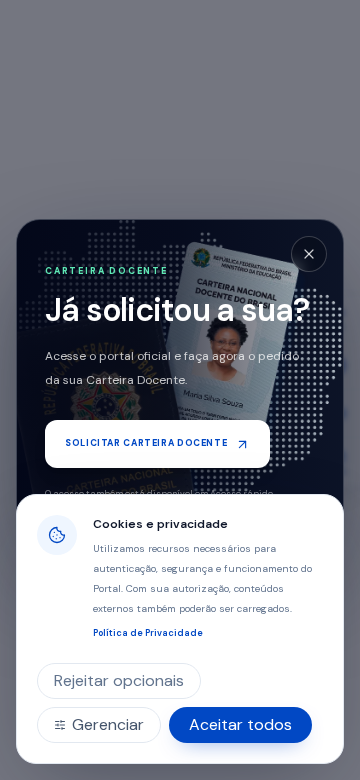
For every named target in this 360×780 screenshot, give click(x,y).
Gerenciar (108, 724)
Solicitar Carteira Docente (146, 443)
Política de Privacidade (148, 633)
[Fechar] (309, 254)
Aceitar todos (240, 724)
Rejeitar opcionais (119, 680)
